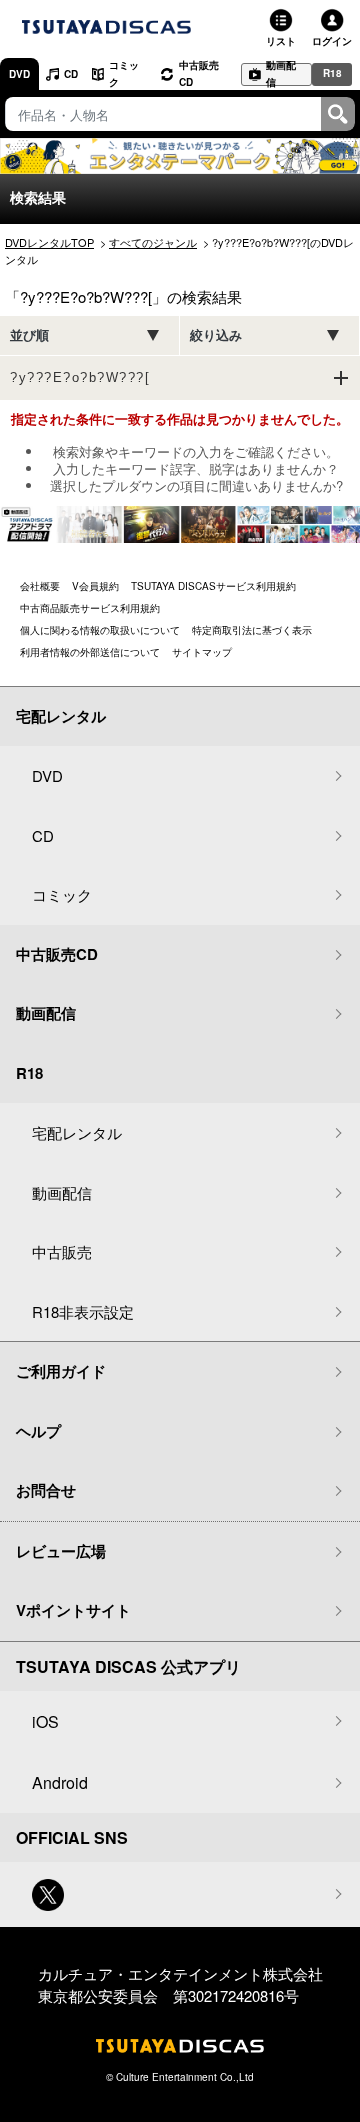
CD (71, 74)
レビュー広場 (61, 1551)
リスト (281, 41)
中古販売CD (199, 73)
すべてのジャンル (153, 242)
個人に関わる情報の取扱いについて (100, 630)
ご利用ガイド (61, 1371)
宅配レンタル (77, 1132)
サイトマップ (202, 652)
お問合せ (46, 1490)
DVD (19, 74)
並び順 (29, 335)
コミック (124, 73)
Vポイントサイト (73, 1610)
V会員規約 (95, 586)
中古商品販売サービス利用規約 (90, 608)
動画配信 (281, 74)
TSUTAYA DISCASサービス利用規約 (213, 586)
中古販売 (62, 1251)
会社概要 (40, 586)
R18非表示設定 (83, 1311)
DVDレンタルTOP (49, 242)
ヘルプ (38, 1431)
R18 (332, 73)
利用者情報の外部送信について (90, 652)
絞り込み (216, 335)
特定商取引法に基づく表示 (252, 630)
